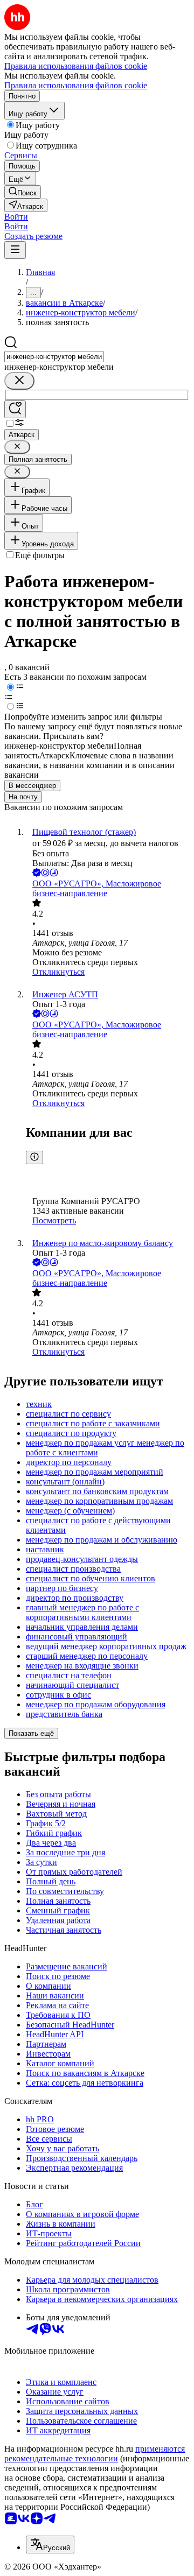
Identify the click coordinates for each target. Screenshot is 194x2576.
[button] (16, 217)
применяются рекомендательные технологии (95, 2454)
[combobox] (54, 357)
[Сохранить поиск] (15, 409)
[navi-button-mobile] (15, 250)
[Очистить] (19, 381)
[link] (23, 192)
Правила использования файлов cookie (76, 85)
